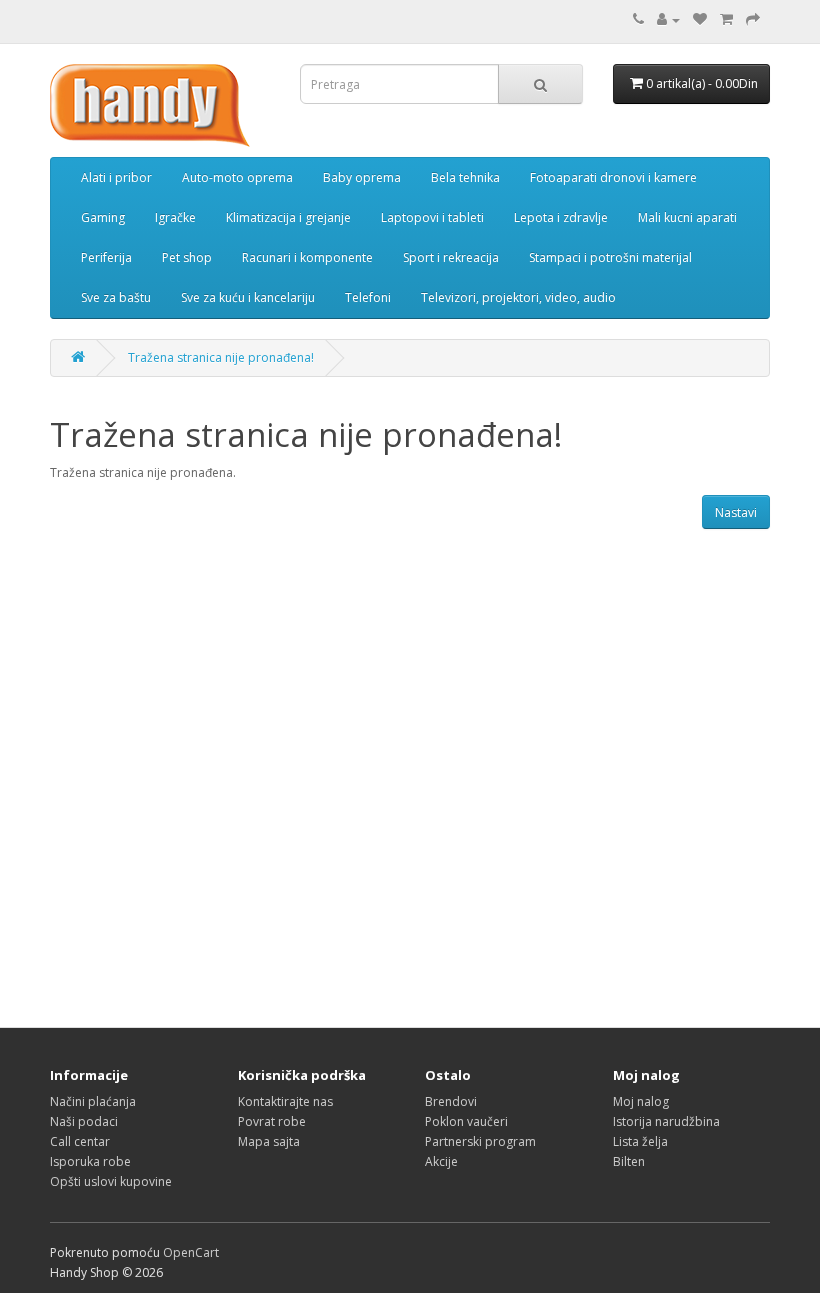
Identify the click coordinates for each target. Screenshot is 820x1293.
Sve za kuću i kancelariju (248, 297)
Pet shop (187, 257)
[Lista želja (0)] (700, 19)
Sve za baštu (116, 297)
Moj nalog (641, 1101)
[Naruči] (753, 19)
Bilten (629, 1161)
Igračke (175, 217)
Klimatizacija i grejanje (288, 217)
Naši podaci (84, 1121)
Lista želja (640, 1141)
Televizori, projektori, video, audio (518, 297)
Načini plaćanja (93, 1101)
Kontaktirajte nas (285, 1101)
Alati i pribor (116, 177)
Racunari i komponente (307, 257)
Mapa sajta (269, 1141)
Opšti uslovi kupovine (111, 1181)
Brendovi (451, 1101)
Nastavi (736, 512)
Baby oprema (362, 177)
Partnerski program (480, 1141)
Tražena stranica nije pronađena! (221, 357)
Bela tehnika (465, 177)
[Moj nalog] (668, 19)
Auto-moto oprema (237, 177)
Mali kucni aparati (687, 217)
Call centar (80, 1141)
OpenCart (191, 1252)
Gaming (103, 217)
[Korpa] (726, 19)
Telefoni (368, 297)
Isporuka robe (90, 1161)
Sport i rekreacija (451, 257)
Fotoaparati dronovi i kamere (613, 177)
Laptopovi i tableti (432, 217)
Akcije (441, 1161)
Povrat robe (272, 1121)
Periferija (106, 257)
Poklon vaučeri (466, 1121)
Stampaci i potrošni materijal (610, 257)
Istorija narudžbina (666, 1121)
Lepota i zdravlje (561, 217)
